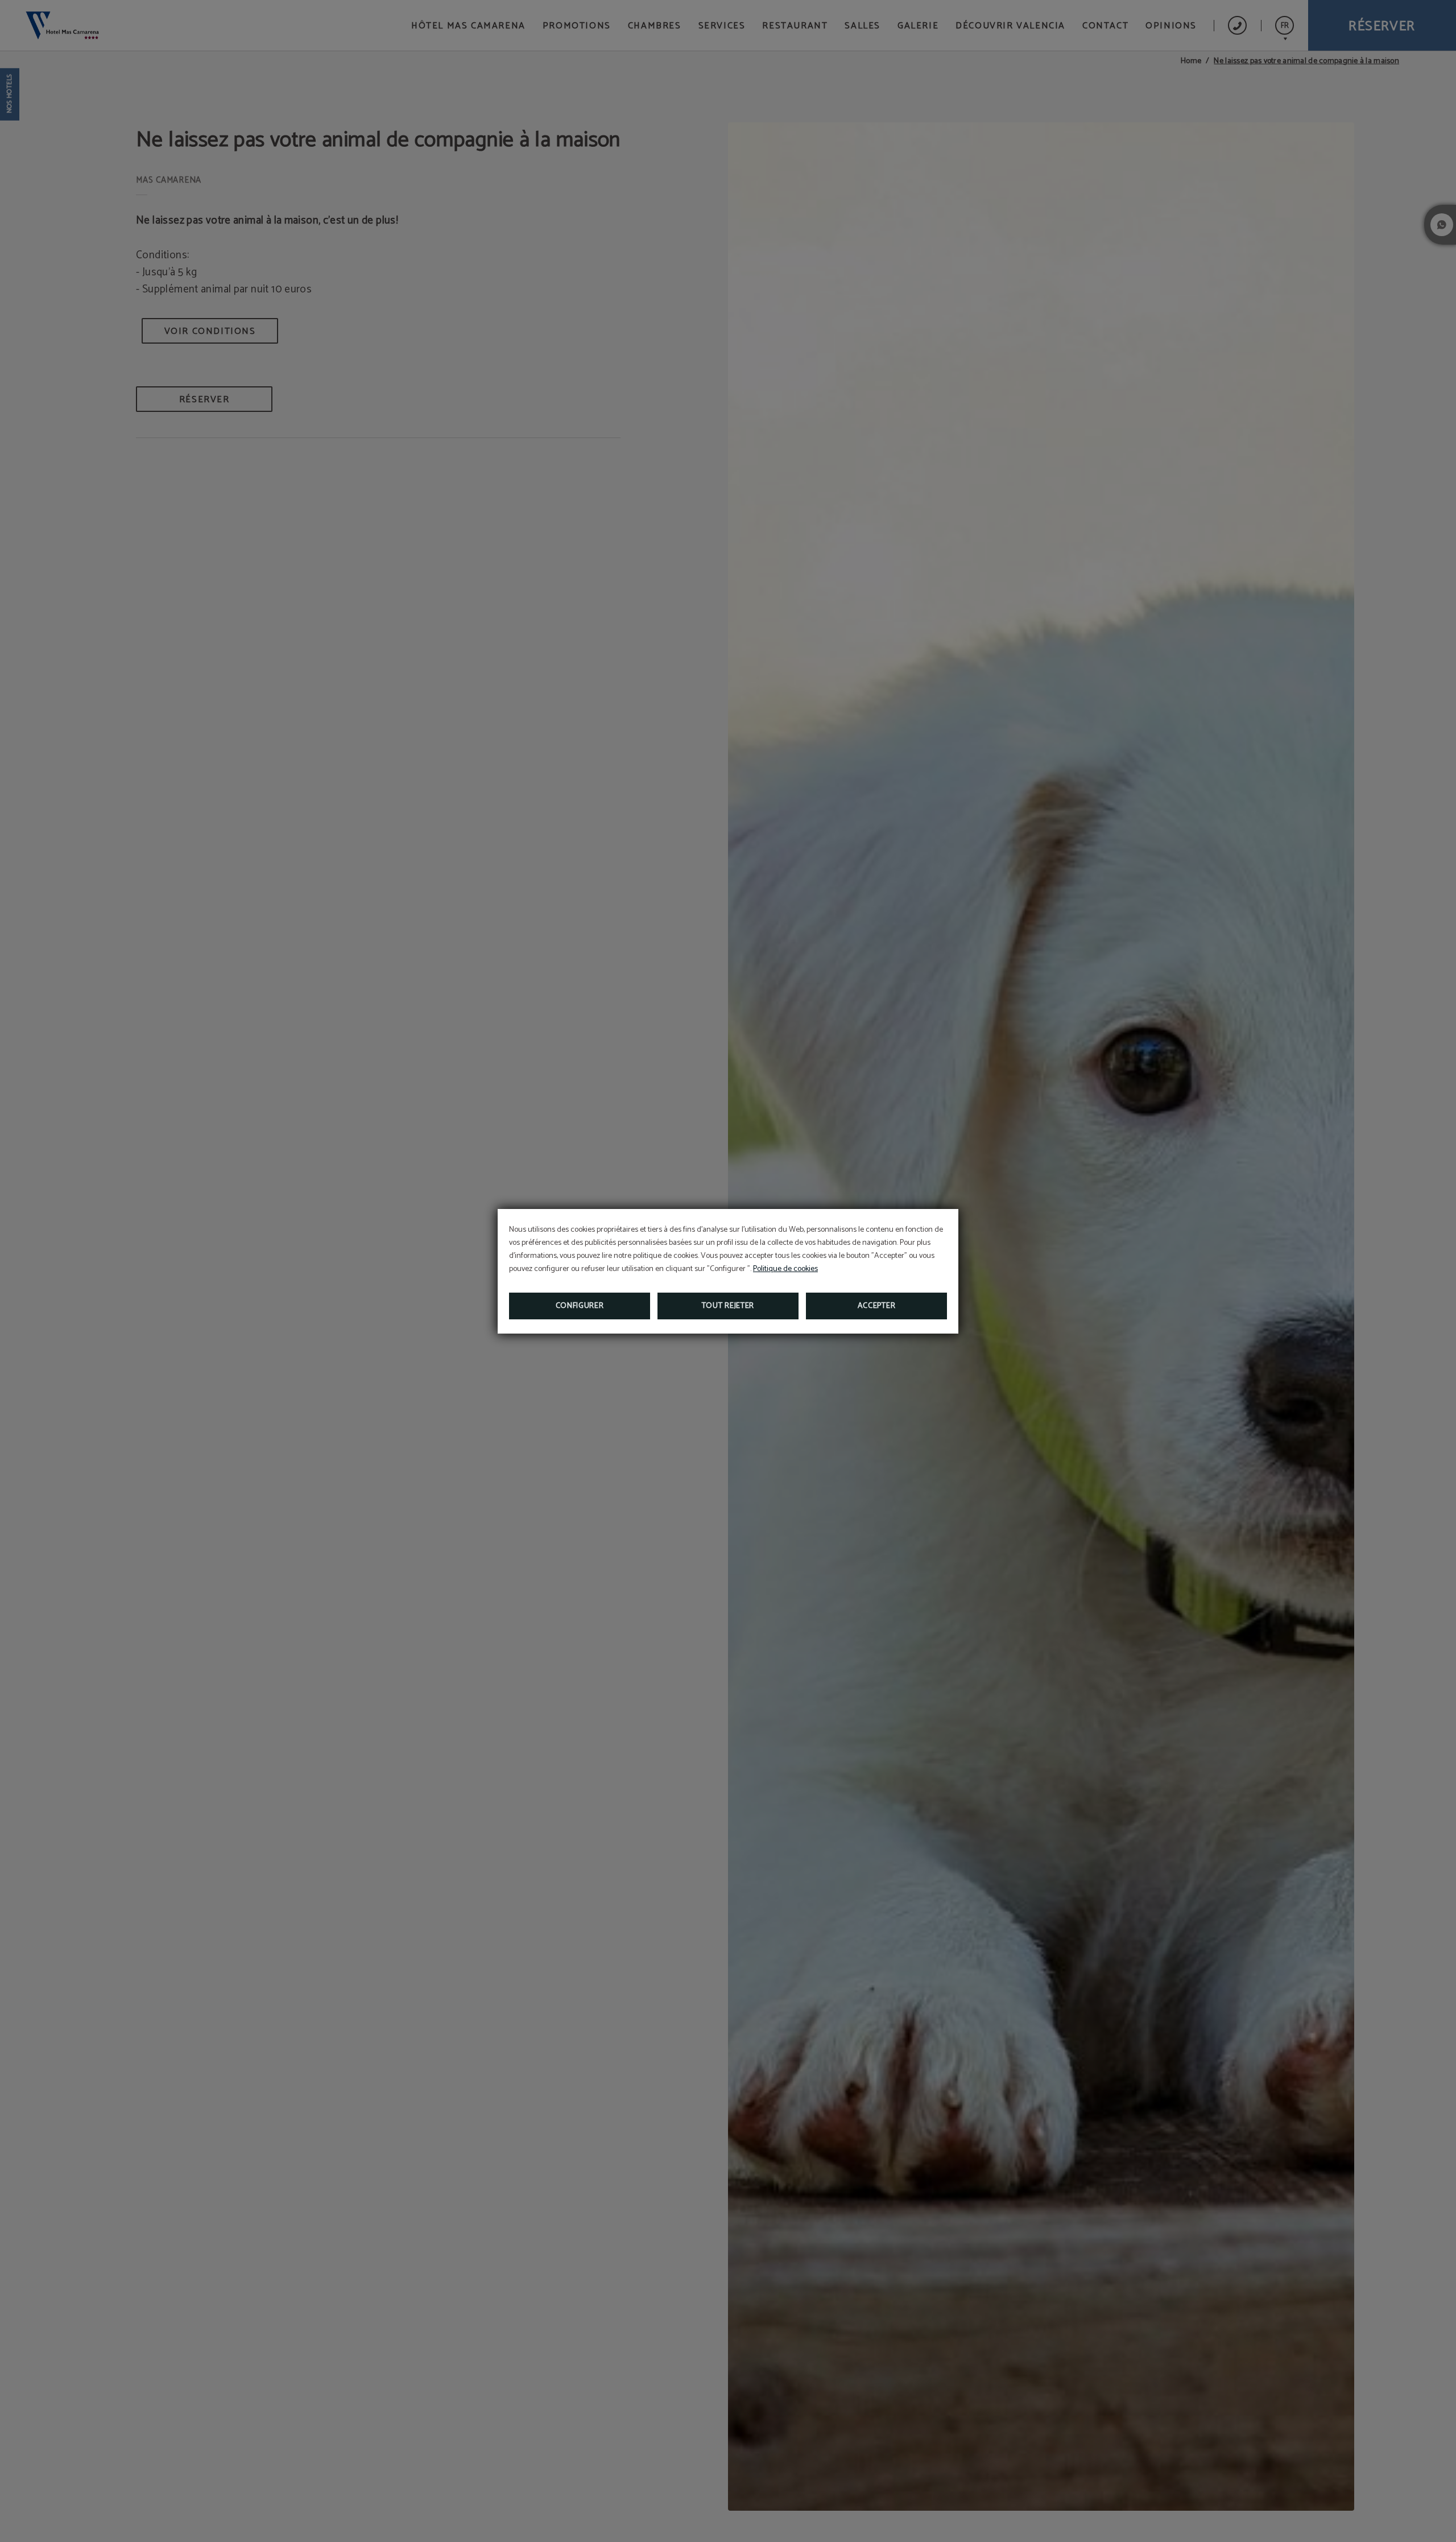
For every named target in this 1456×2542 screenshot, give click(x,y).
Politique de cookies (785, 1269)
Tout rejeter (728, 1306)
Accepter (877, 1306)
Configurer (580, 1306)
